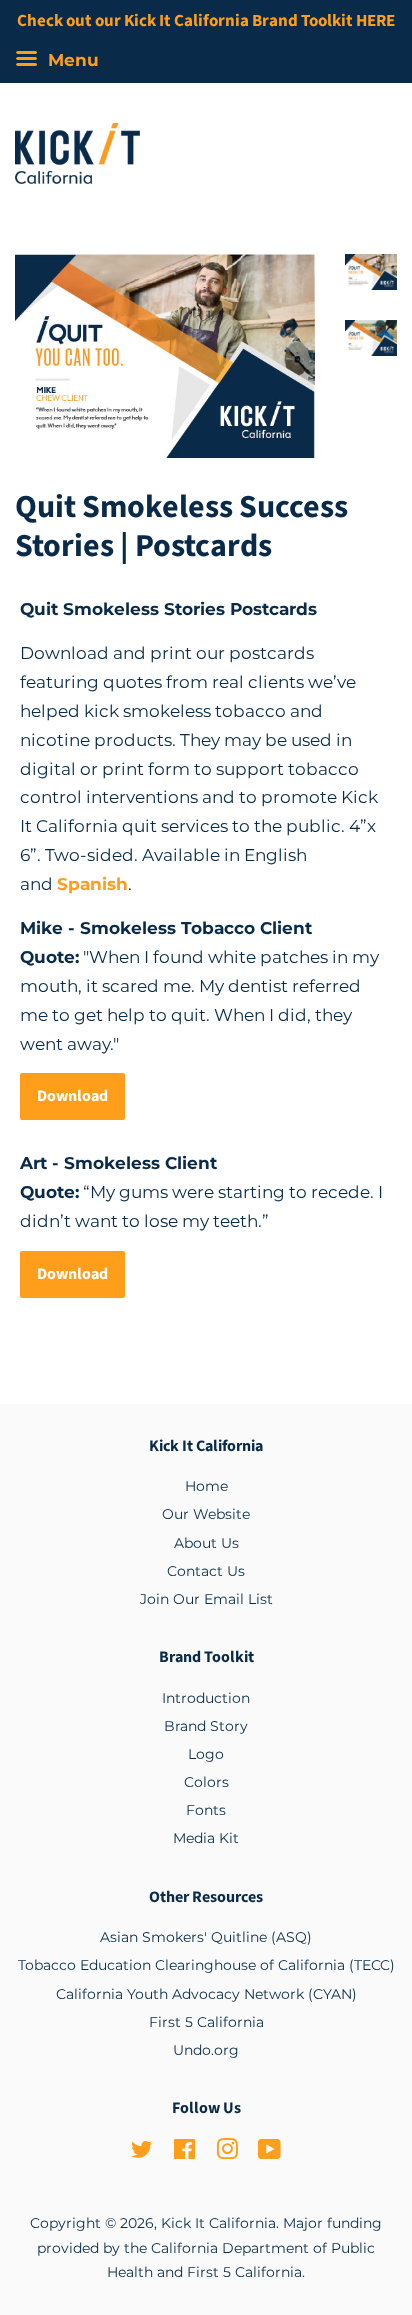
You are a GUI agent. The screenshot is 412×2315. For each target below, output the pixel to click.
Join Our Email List (206, 1599)
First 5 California (206, 2022)
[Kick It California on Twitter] (142, 2153)
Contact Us (206, 1571)
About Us (206, 1543)
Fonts (206, 1810)
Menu (71, 60)
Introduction (206, 1698)
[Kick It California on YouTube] (269, 2153)
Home (206, 1486)
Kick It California (218, 2223)
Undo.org (206, 2050)
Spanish (92, 884)
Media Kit (206, 1838)
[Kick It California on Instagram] (227, 2153)
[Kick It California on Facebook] (184, 2153)
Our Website (206, 1514)
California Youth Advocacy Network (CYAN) (206, 1994)
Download (72, 1096)
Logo (206, 1754)
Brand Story (206, 1726)
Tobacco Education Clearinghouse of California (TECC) (206, 1965)
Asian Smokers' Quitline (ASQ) (206, 1937)
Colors (206, 1782)
